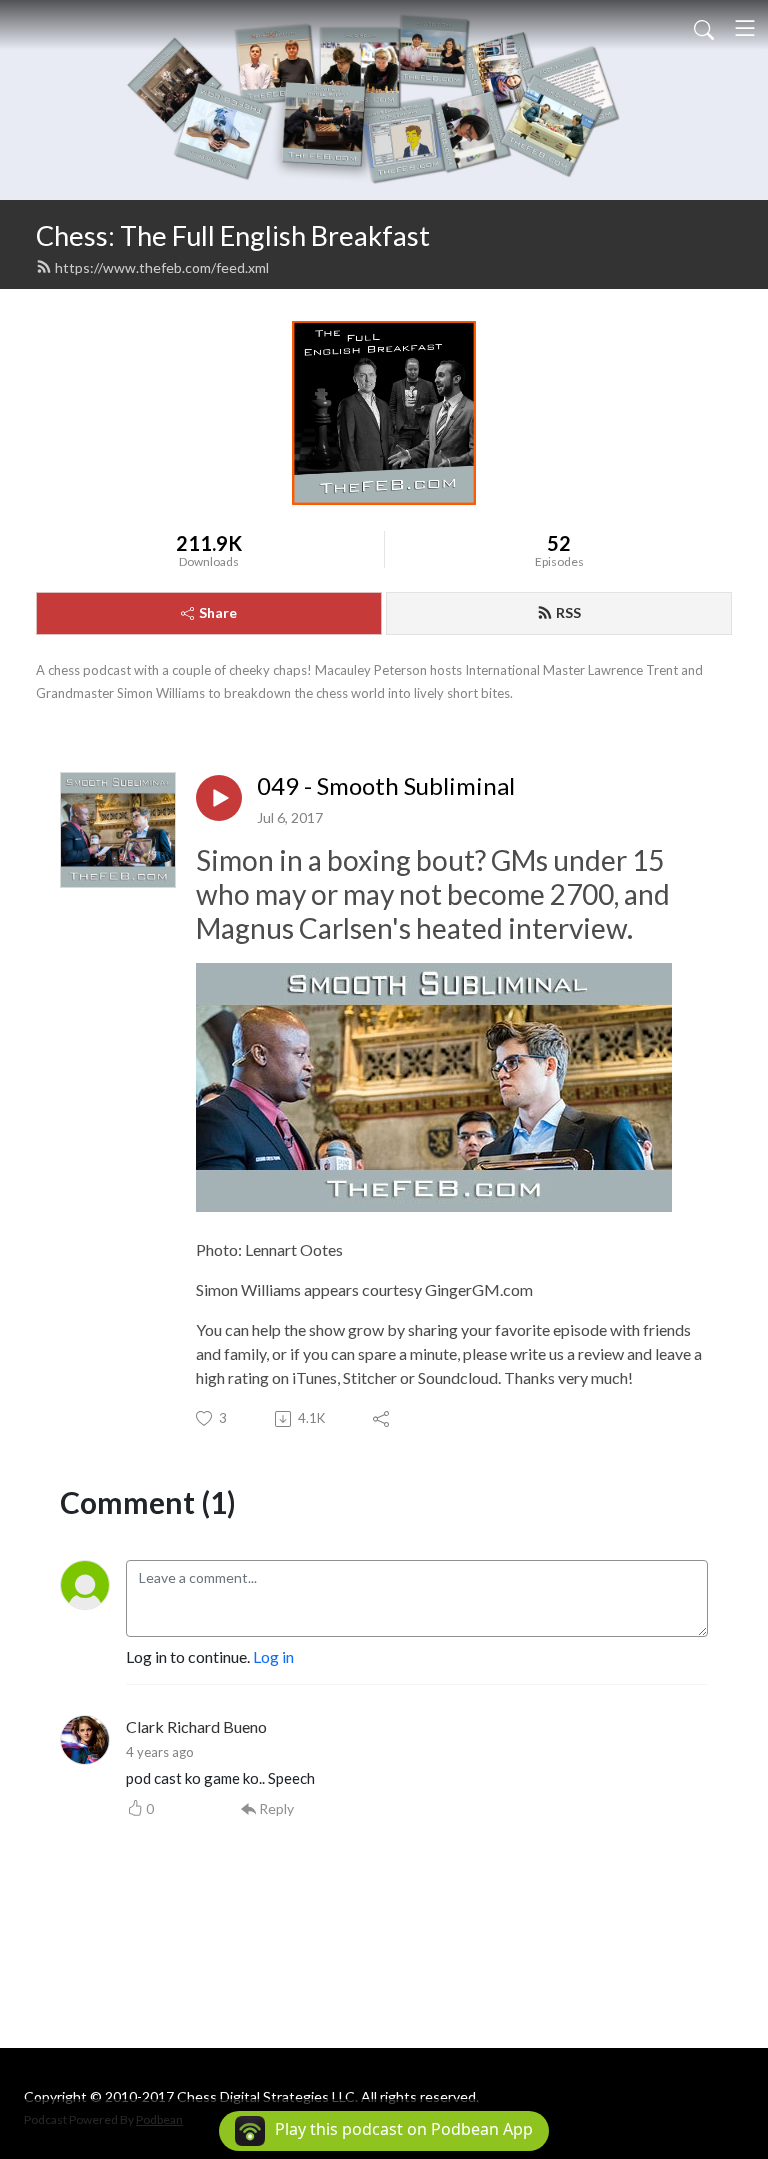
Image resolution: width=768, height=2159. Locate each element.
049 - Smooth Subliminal (386, 786)
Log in (273, 1656)
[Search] (704, 28)
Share (218, 612)
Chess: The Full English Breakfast (233, 235)
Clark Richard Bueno (196, 1726)
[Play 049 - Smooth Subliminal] (219, 798)
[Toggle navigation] (745, 28)
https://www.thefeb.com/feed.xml (162, 267)
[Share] (382, 1419)
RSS (568, 612)
